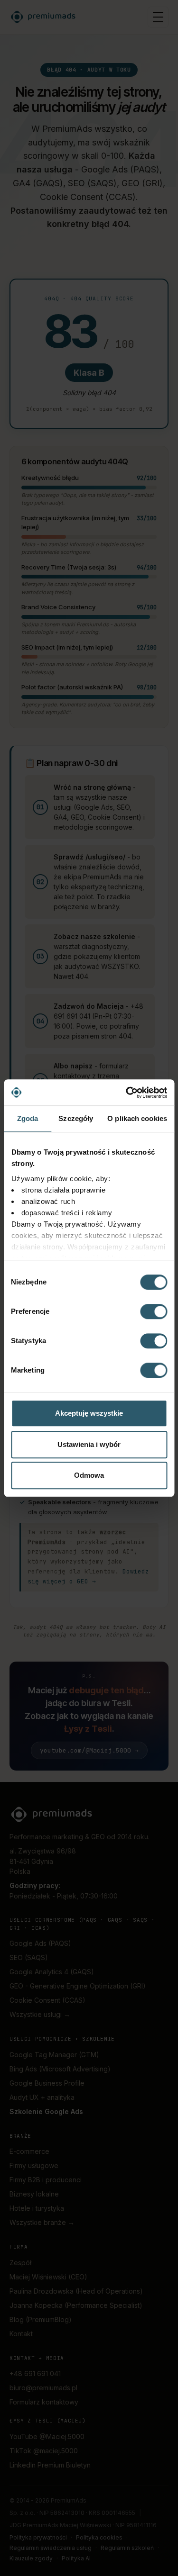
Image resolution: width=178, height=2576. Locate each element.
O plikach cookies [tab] (137, 1118)
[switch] (154, 1311)
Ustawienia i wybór (89, 1444)
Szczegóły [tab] (76, 1118)
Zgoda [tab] (28, 1118)
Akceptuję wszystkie (89, 1413)
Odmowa (89, 1475)
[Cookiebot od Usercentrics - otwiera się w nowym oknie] (127, 1093)
